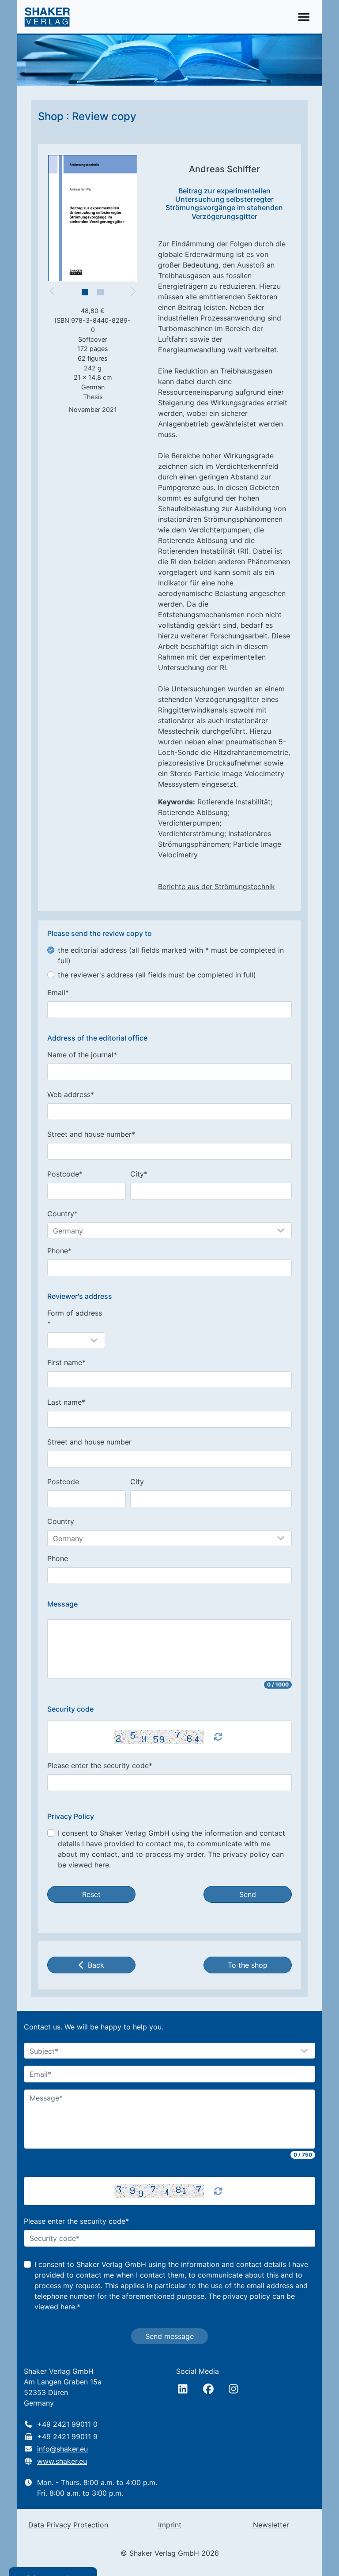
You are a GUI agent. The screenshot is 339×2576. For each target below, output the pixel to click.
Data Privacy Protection (68, 2525)
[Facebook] (208, 2389)
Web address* (71, 1094)
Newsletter (271, 2525)
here (102, 1865)
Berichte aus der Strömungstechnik (217, 886)
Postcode (63, 1482)
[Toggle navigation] (304, 17)
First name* (66, 1362)
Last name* (66, 1402)
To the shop (248, 1965)
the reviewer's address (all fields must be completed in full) (157, 975)
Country (61, 1521)
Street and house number (89, 1442)
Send (248, 1894)
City (137, 1482)
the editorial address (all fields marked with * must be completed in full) (171, 955)
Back (96, 1965)
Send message (169, 2336)
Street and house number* (91, 1134)
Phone (58, 1558)
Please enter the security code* (100, 1765)
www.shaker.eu (62, 2461)
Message (62, 1604)
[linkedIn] (183, 2389)
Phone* (59, 1251)
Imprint (170, 2525)
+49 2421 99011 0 (67, 2424)
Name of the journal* (82, 1055)
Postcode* (65, 1174)
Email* (58, 992)
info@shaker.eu (62, 2449)
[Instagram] (234, 2389)
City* (139, 1174)
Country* (62, 1214)
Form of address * (75, 1318)
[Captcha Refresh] (218, 1737)
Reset (91, 1894)
